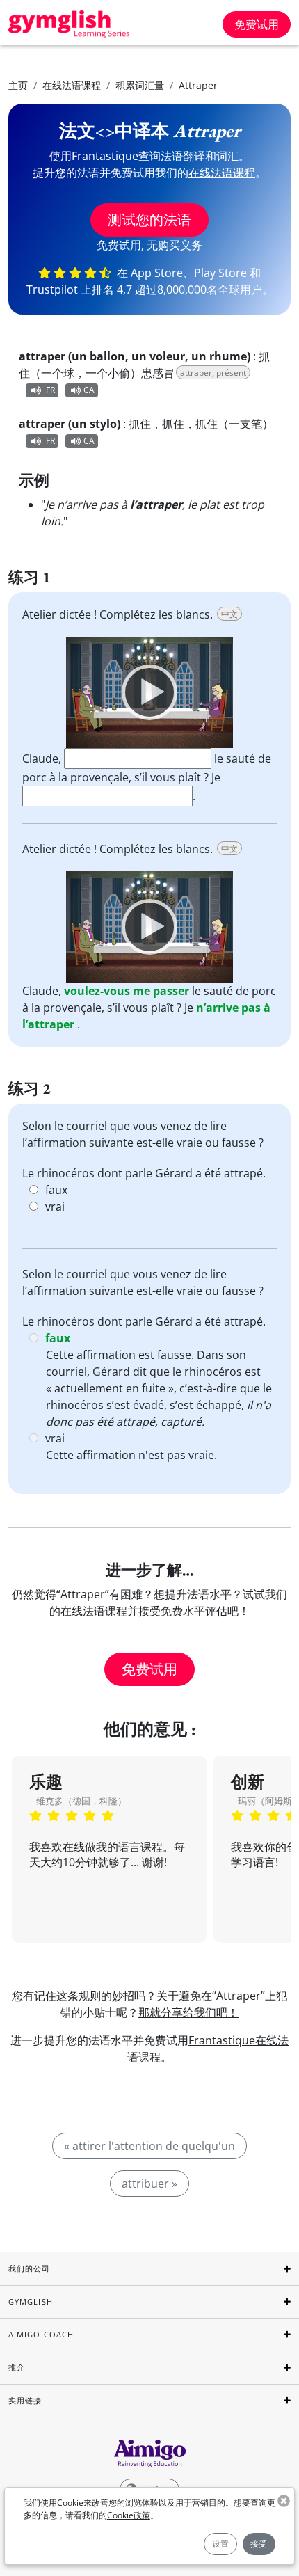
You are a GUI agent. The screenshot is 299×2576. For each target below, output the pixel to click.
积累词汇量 (140, 85)
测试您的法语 (149, 220)
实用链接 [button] (25, 2400)
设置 (220, 2544)
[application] (149, 692)
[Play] (149, 692)
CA (89, 390)
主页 (18, 85)
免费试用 (257, 24)
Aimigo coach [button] (41, 2334)
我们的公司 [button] (30, 2268)
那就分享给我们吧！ (188, 2012)
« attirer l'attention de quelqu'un (149, 2146)
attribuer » (149, 2184)
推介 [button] (17, 2367)
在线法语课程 (72, 85)
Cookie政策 (129, 2515)
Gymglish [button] (31, 2301)
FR (50, 390)
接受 (259, 2544)
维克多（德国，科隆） (81, 1801)
